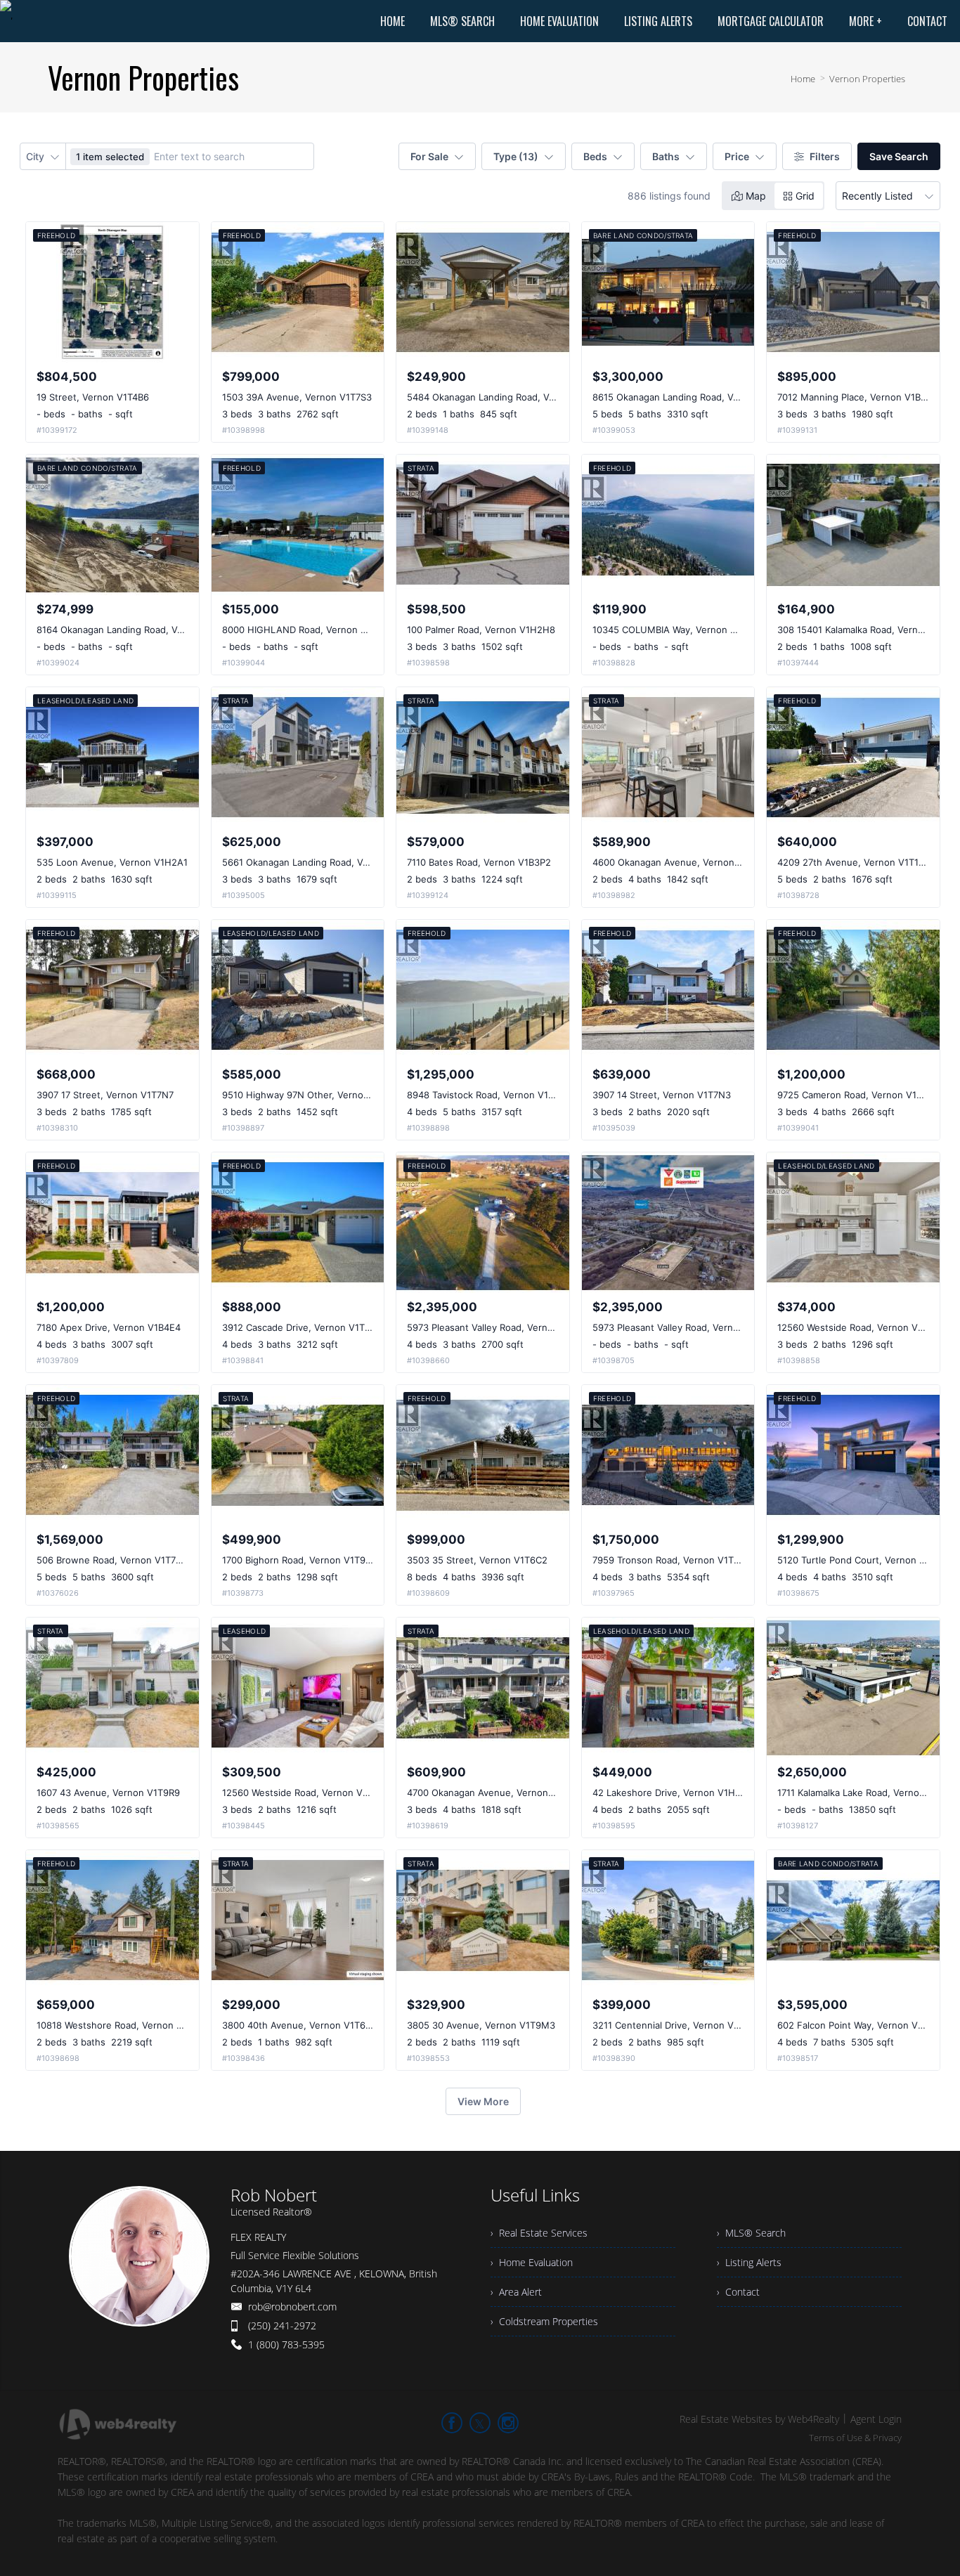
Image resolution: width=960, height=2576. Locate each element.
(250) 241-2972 (282, 2325)
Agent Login (876, 2419)
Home (803, 79)
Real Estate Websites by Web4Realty (759, 2419)
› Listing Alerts (749, 2262)
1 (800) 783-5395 (286, 2344)
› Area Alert (516, 2292)
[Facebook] (452, 2423)
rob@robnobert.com (292, 2307)
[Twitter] (480, 2423)
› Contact (738, 2292)
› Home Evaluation (532, 2262)
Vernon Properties (867, 79)
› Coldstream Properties (544, 2321)
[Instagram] (508, 2423)
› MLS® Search (751, 2233)
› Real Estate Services (539, 2233)
